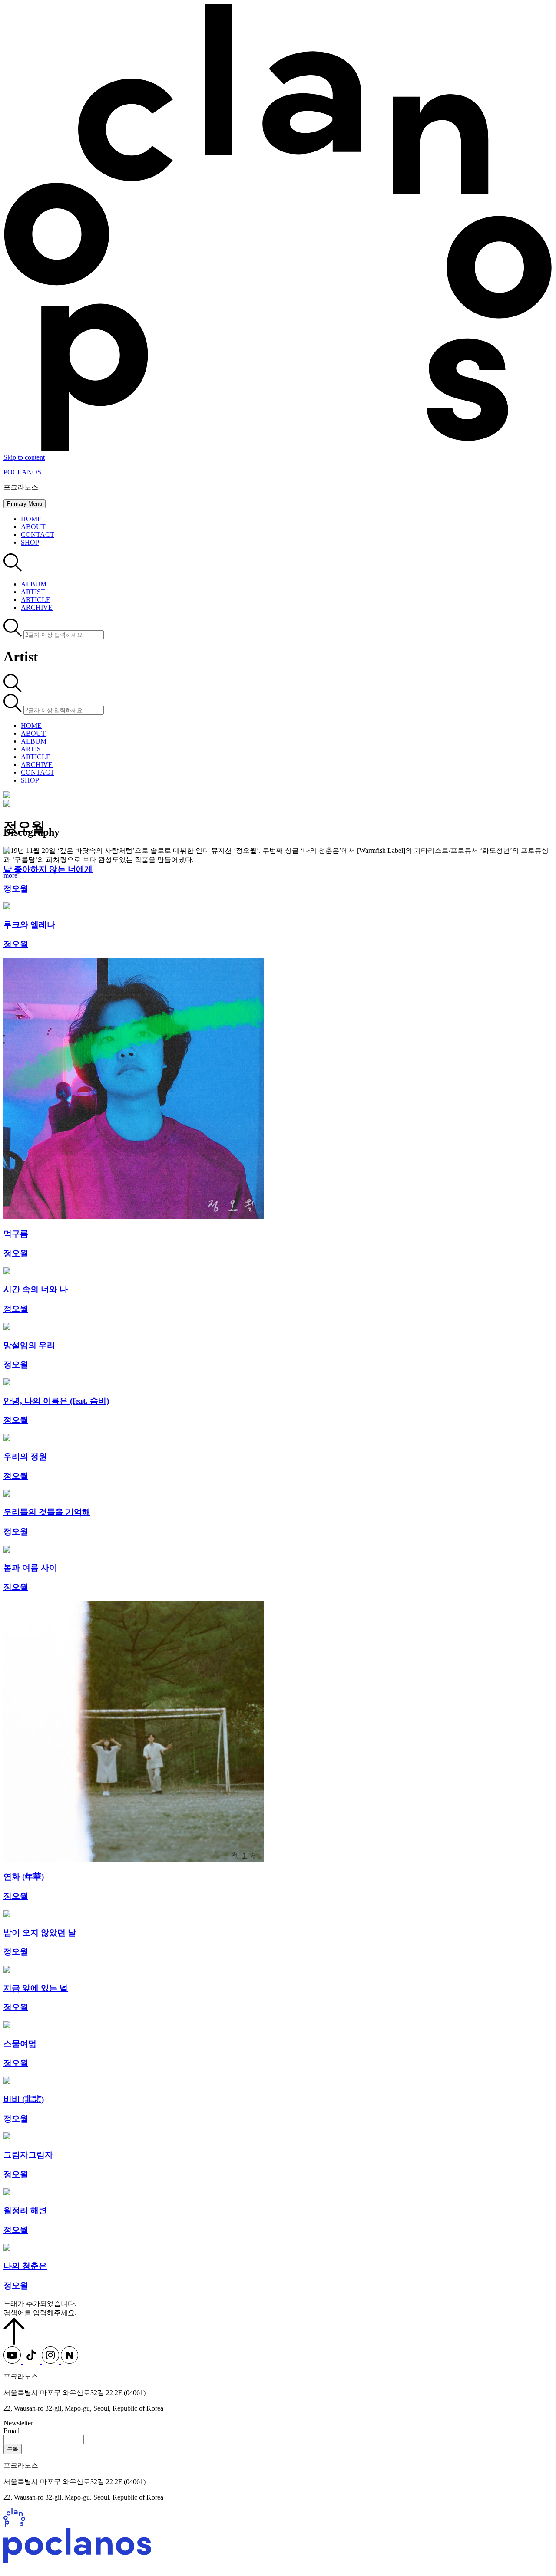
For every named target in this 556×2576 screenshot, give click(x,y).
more (10, 875)
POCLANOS (22, 472)
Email (12, 2431)
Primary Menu (25, 504)
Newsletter (18, 2423)
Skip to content (24, 457)
